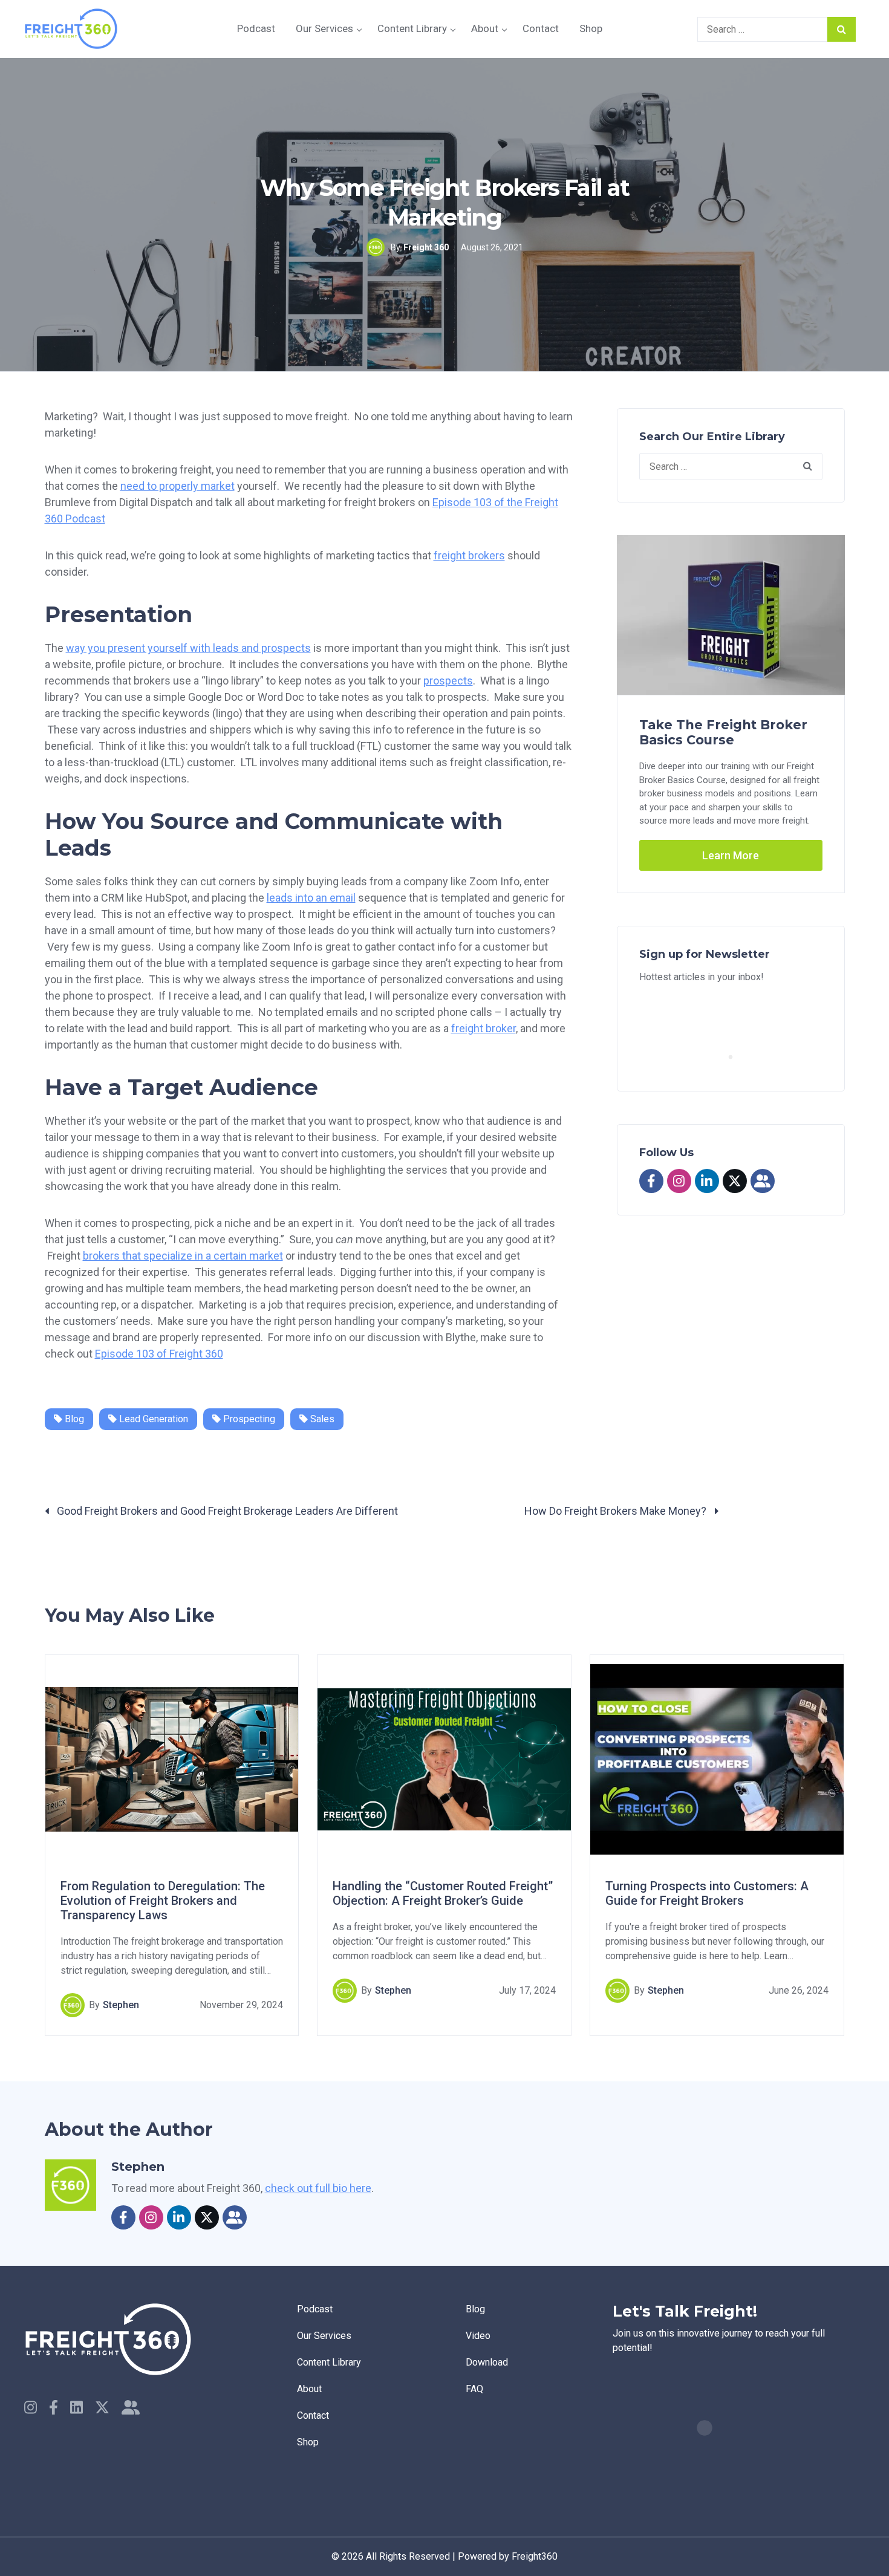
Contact (541, 28)
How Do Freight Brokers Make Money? (617, 1511)
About (485, 28)
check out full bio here (318, 2188)
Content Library (412, 28)
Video (478, 2336)
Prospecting (248, 1419)
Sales (321, 1419)
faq (474, 2389)
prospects (448, 681)
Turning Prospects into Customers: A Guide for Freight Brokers (707, 1893)
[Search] (842, 29)
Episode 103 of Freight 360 (159, 1354)
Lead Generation (152, 1419)
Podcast (256, 28)
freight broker (484, 1028)
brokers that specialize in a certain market (183, 1256)
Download (487, 2362)
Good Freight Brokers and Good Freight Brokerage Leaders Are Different (226, 1511)
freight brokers (469, 555)
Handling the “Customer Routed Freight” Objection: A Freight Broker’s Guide (443, 1893)
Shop (591, 28)
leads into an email (311, 898)
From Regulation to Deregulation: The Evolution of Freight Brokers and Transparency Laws (163, 1901)
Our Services (324, 28)
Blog (73, 1419)
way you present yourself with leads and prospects (188, 648)
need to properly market (177, 486)
